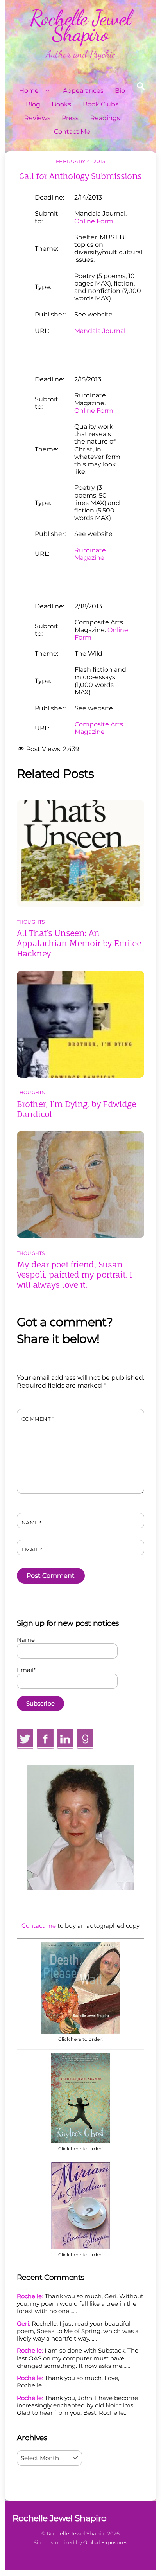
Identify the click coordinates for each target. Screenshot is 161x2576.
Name (32, 1523)
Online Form (94, 221)
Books (61, 104)
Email (32, 1550)
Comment (38, 1419)
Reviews (37, 118)
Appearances (83, 91)
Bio (120, 91)
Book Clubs (101, 104)
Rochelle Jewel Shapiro (77, 2533)
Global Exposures (105, 2542)
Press (70, 118)
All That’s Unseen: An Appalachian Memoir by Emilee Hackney (79, 943)
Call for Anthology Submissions (80, 176)
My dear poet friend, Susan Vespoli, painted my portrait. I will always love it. (74, 1275)
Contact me (39, 1926)
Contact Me (72, 132)
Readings (105, 118)
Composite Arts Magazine (99, 728)
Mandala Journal (100, 331)
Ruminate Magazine (90, 554)
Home (29, 91)
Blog (33, 104)
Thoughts (31, 922)
